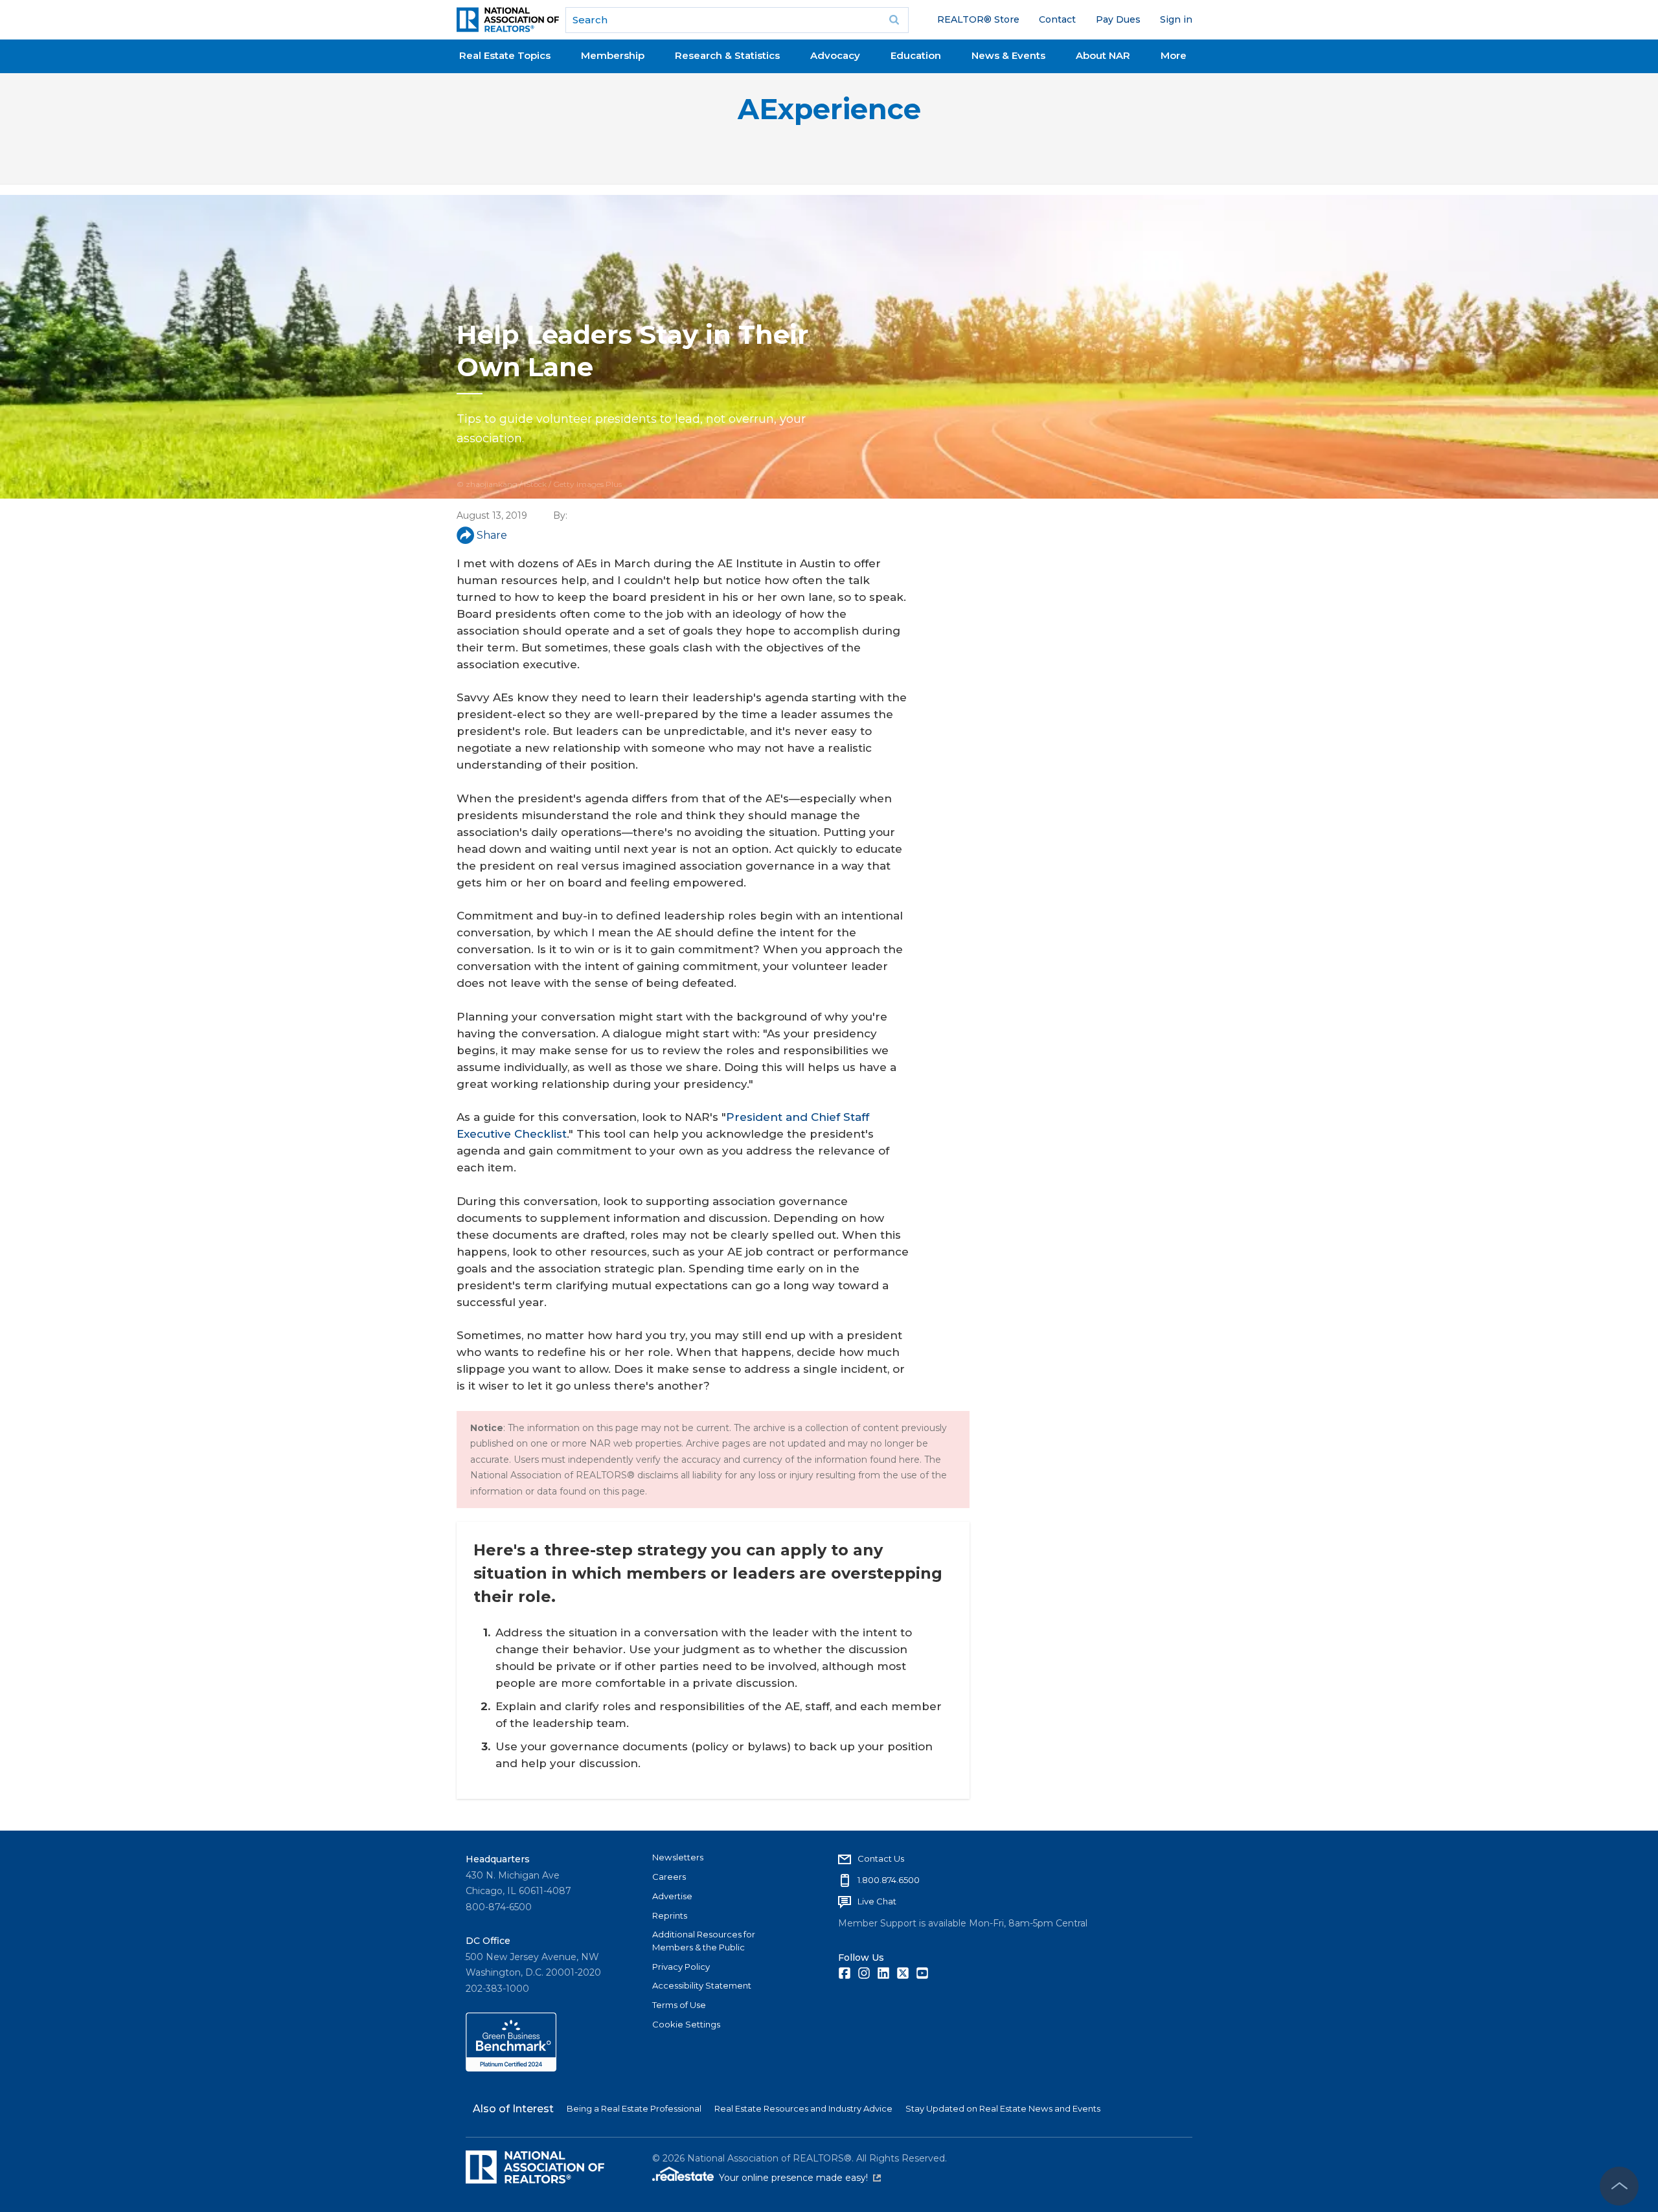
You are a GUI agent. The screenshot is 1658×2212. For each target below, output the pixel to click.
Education (916, 55)
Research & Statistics (727, 55)
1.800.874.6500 (889, 1880)
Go (894, 20)
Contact (1057, 19)
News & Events (1008, 55)
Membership (613, 55)
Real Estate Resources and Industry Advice (803, 2108)
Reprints (670, 1915)
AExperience (829, 109)
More (1174, 55)
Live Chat (877, 1901)
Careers (669, 1877)
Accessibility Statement (702, 1985)
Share (492, 535)
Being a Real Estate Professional (634, 2108)
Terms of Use (679, 2005)
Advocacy (835, 55)
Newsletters (678, 1857)
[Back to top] (1619, 2186)
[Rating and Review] (511, 2068)
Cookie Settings (686, 2024)
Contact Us (881, 1858)
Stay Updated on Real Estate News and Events (1003, 2108)
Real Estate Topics (505, 55)
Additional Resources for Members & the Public (704, 1941)
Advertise (672, 1896)
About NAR (1103, 55)
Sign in (1176, 19)
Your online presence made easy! (800, 2178)
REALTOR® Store (978, 19)
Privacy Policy (681, 1967)
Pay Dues (1118, 19)
